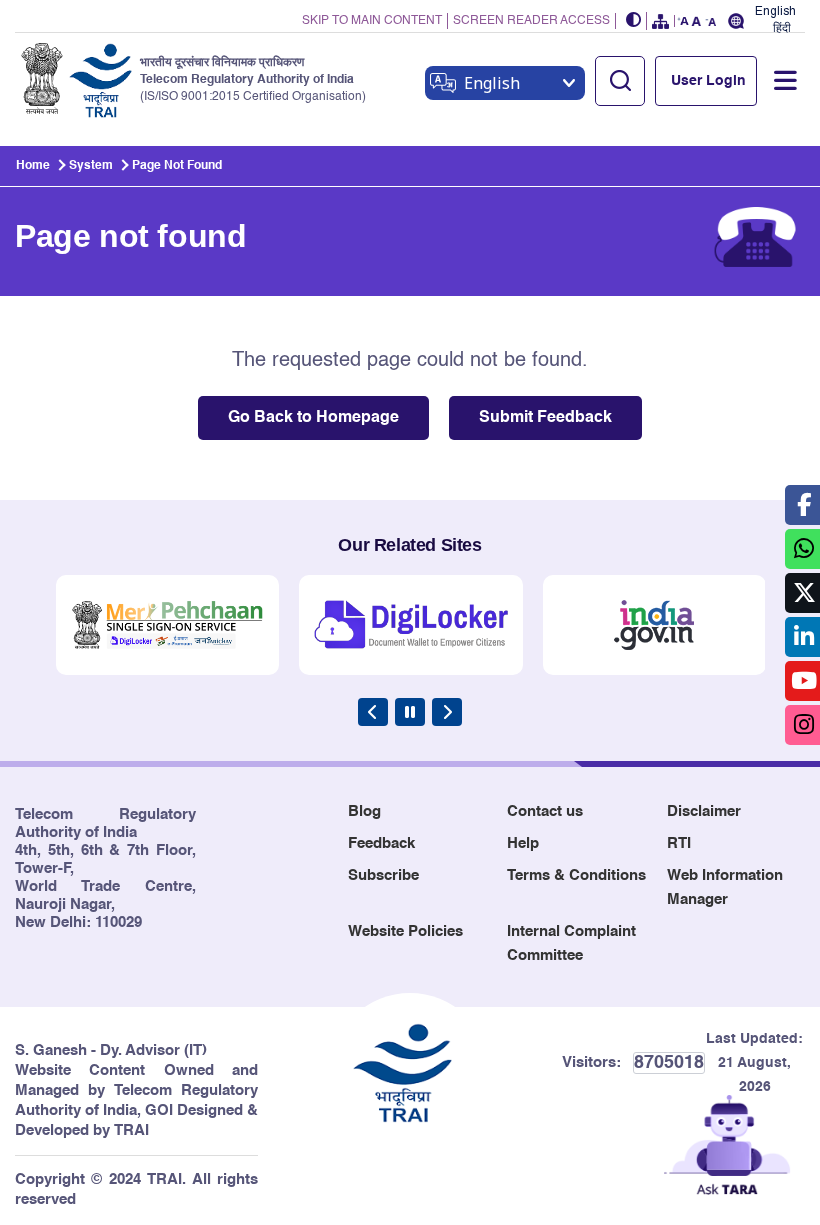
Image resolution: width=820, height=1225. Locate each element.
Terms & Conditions (576, 875)
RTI (679, 843)
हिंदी (782, 28)
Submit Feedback (545, 418)
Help (523, 843)
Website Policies (405, 931)
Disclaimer (704, 811)
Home (33, 166)
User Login (708, 81)
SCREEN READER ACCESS (531, 21)
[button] (634, 21)
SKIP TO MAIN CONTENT (372, 21)
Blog (364, 811)
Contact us (545, 811)
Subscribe (383, 875)
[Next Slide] (447, 712)
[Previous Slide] (373, 712)
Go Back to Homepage (313, 418)
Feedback (381, 843)
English (775, 11)
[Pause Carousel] (410, 712)
